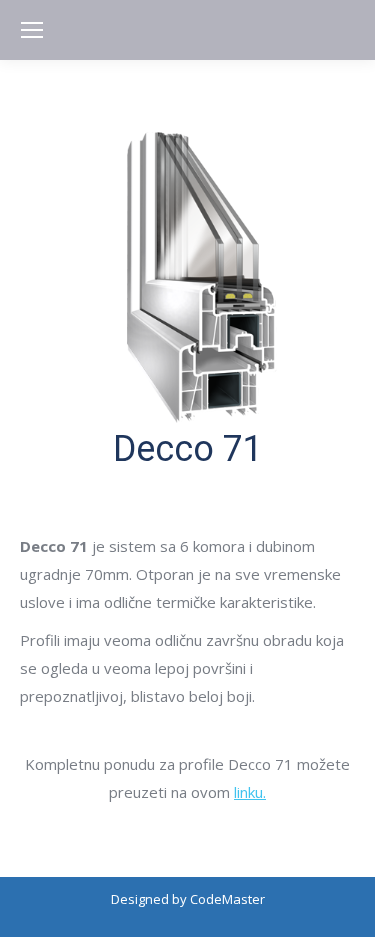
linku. (250, 792)
